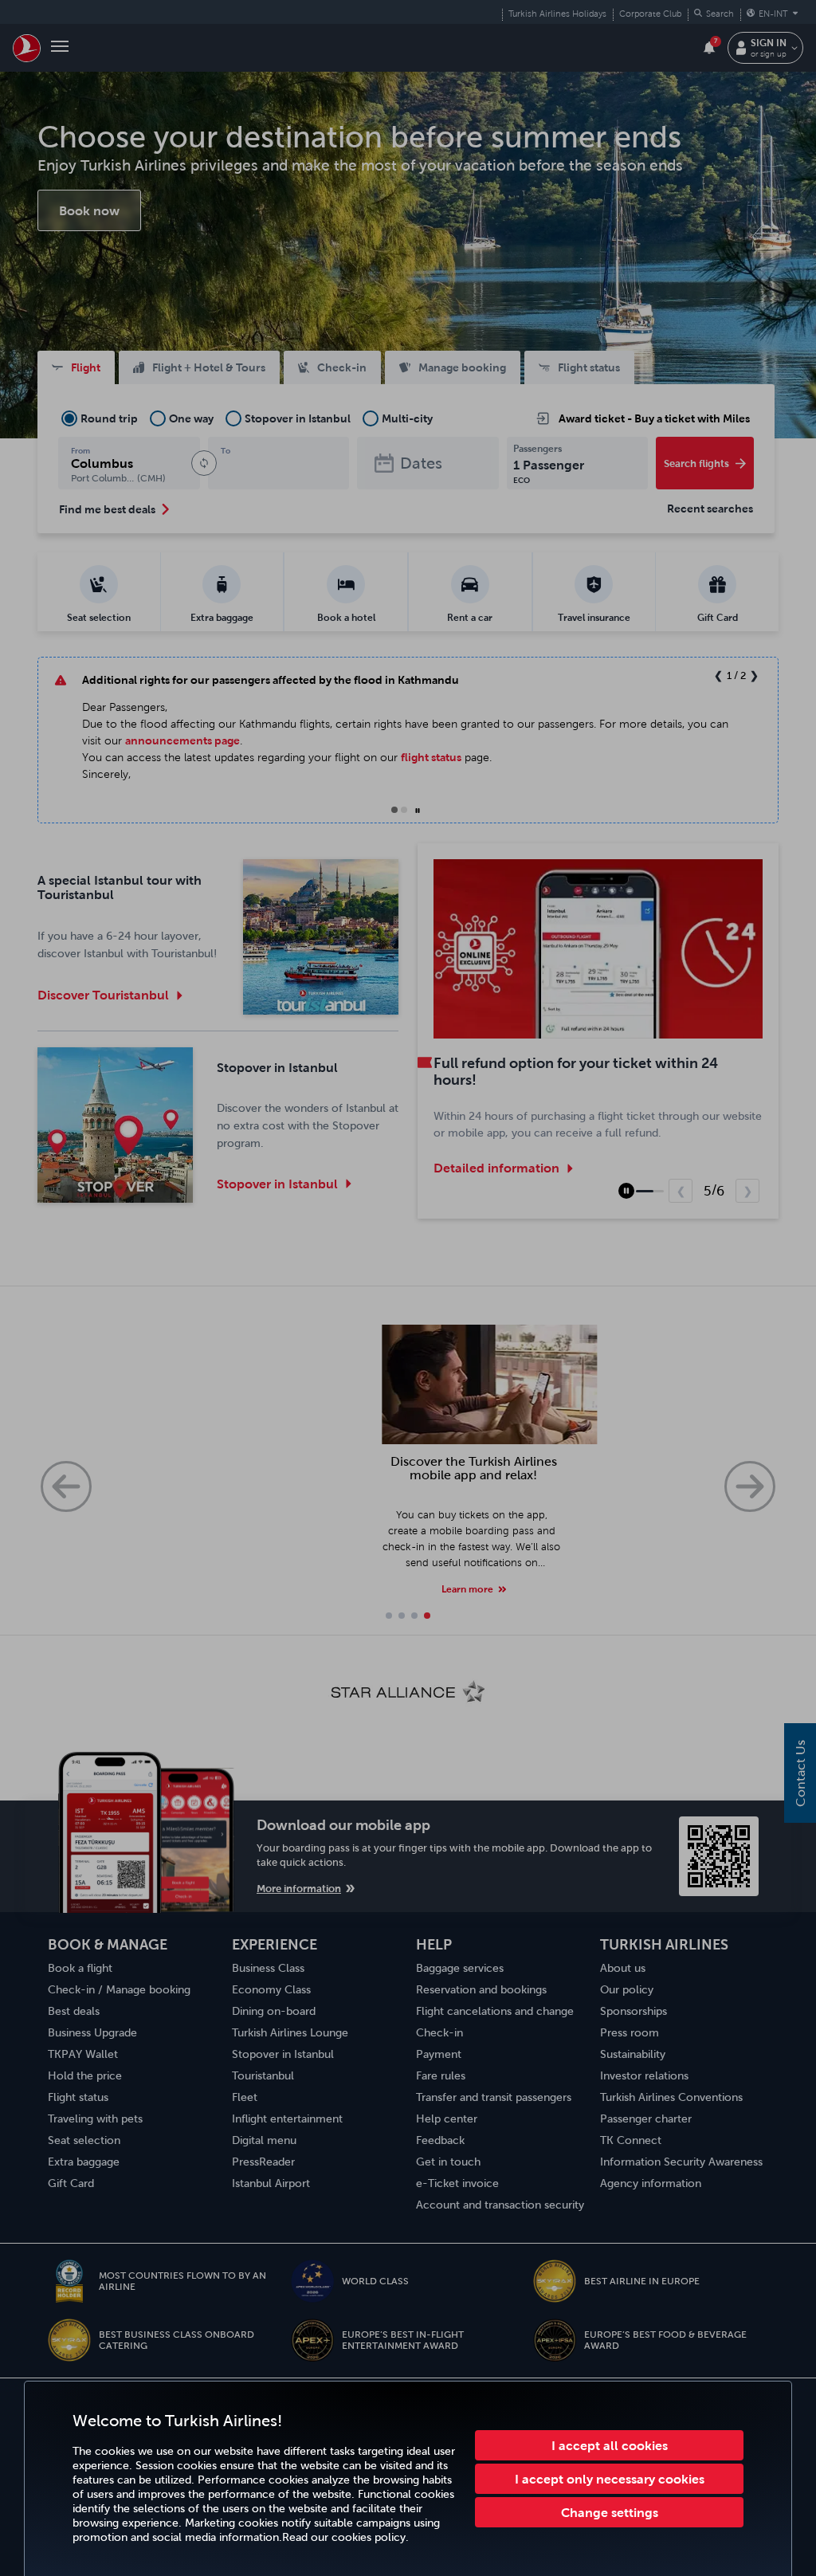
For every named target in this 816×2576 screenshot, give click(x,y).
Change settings (610, 2512)
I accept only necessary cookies (610, 2479)
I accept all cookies (610, 2445)
